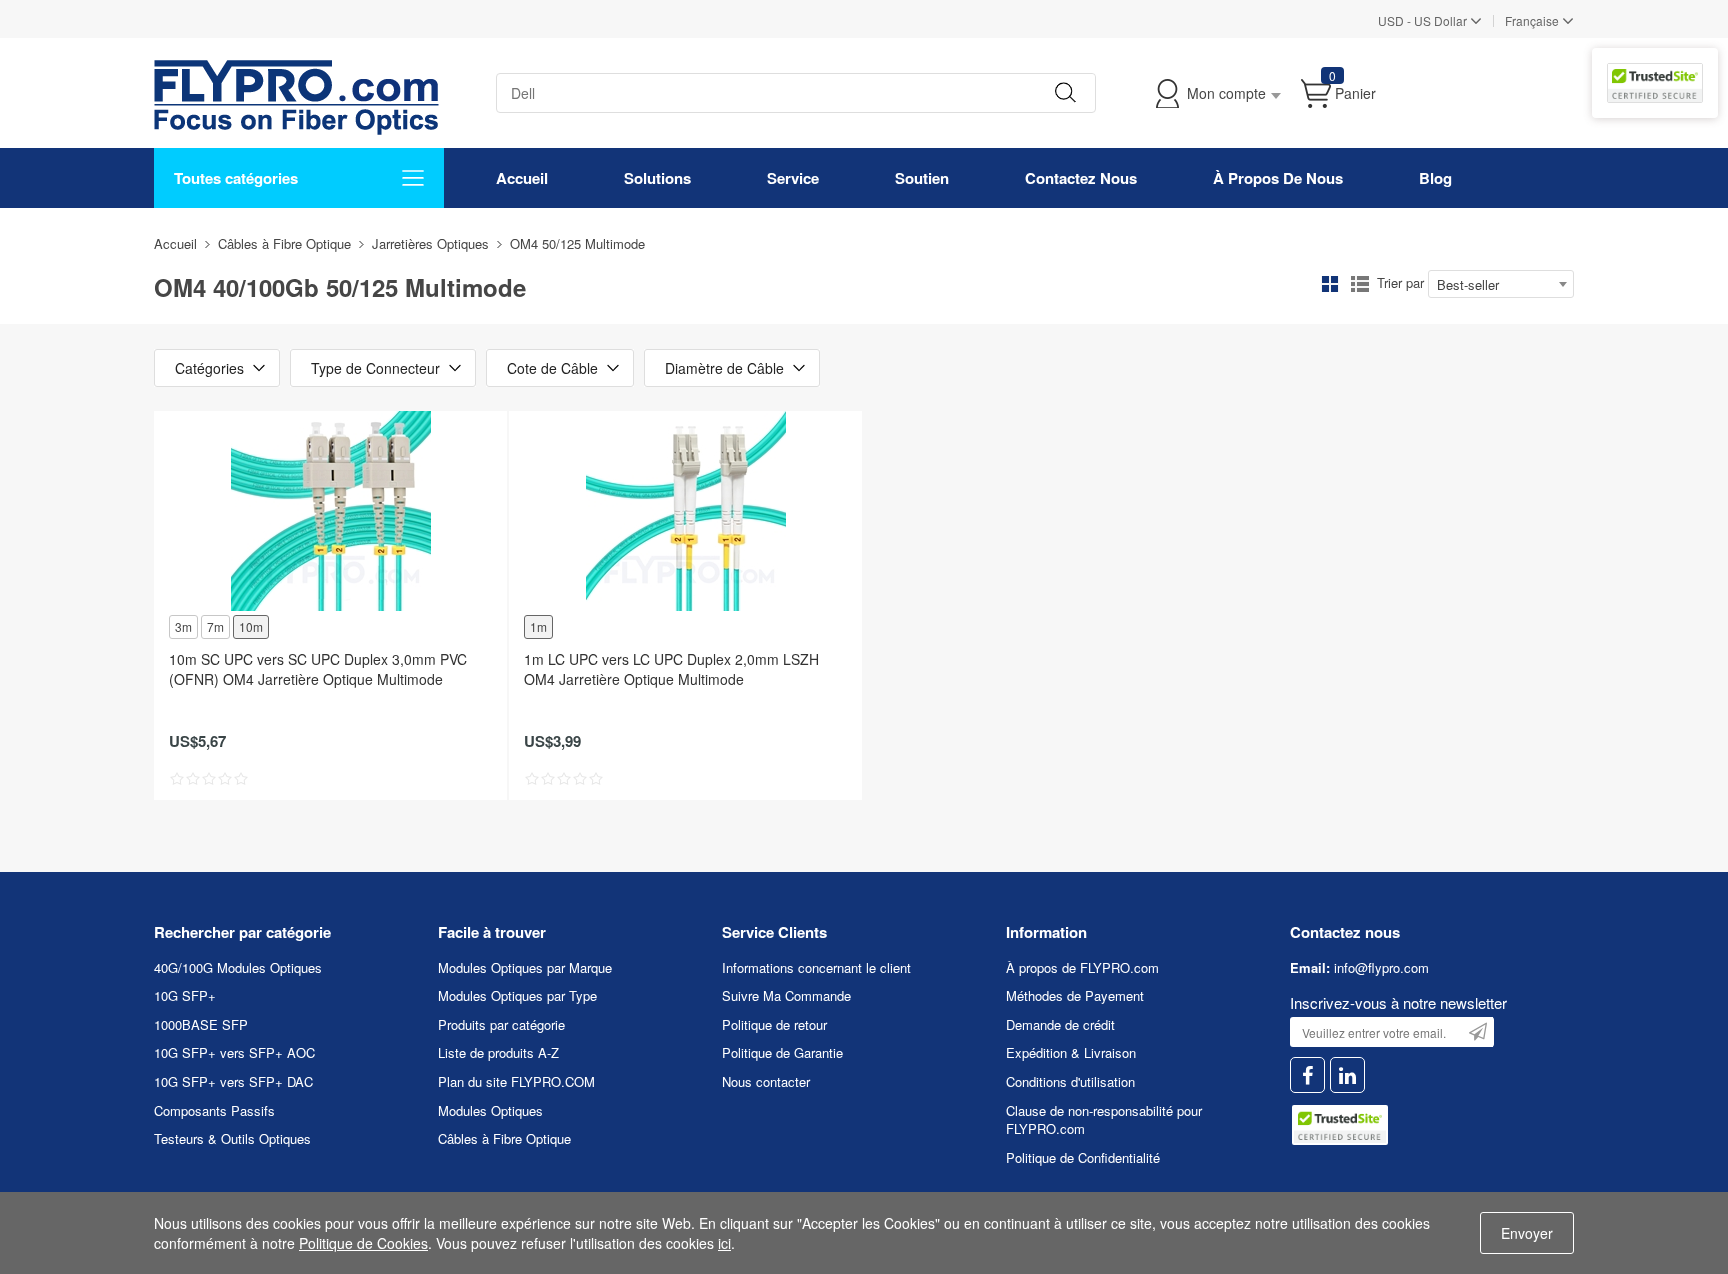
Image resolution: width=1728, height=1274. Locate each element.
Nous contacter (766, 1081)
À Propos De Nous (1278, 178)
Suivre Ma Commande (786, 995)
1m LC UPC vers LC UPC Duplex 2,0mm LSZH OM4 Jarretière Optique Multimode (671, 669)
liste (1360, 284)
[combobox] (1501, 284)
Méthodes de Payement (1075, 995)
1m (538, 626)
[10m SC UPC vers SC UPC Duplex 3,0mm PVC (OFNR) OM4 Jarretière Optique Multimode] (330, 511)
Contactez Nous (1081, 178)
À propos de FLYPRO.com (1082, 967)
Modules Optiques (490, 1110)
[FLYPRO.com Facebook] (1307, 1075)
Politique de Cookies (363, 1243)
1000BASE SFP (201, 1024)
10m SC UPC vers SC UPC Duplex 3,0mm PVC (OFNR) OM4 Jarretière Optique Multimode (318, 669)
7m (215, 626)
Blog (1435, 178)
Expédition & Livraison (1071, 1052)
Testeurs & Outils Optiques (232, 1138)
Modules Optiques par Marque (525, 967)
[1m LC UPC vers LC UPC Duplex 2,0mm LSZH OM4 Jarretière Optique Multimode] (685, 511)
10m (251, 626)
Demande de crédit (1060, 1024)
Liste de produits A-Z (498, 1052)
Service (793, 178)
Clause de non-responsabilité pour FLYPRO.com (1104, 1120)
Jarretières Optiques (430, 243)
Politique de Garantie (782, 1052)
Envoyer (1527, 1233)
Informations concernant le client (816, 967)
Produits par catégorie (501, 1024)
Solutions (657, 178)
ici (724, 1243)
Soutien (922, 178)
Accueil (522, 178)
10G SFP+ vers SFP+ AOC (234, 1052)
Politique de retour (774, 1024)
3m (183, 626)
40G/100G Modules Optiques (238, 967)
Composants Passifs (214, 1110)
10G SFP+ (185, 995)
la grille (1330, 284)
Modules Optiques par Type (517, 995)
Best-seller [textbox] (1468, 284)
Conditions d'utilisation (1070, 1081)
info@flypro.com (1381, 967)
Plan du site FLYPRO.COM (516, 1081)
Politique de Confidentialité (1083, 1157)
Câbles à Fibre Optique (284, 243)
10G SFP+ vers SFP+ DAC (233, 1081)
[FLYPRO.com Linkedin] (1347, 1075)
